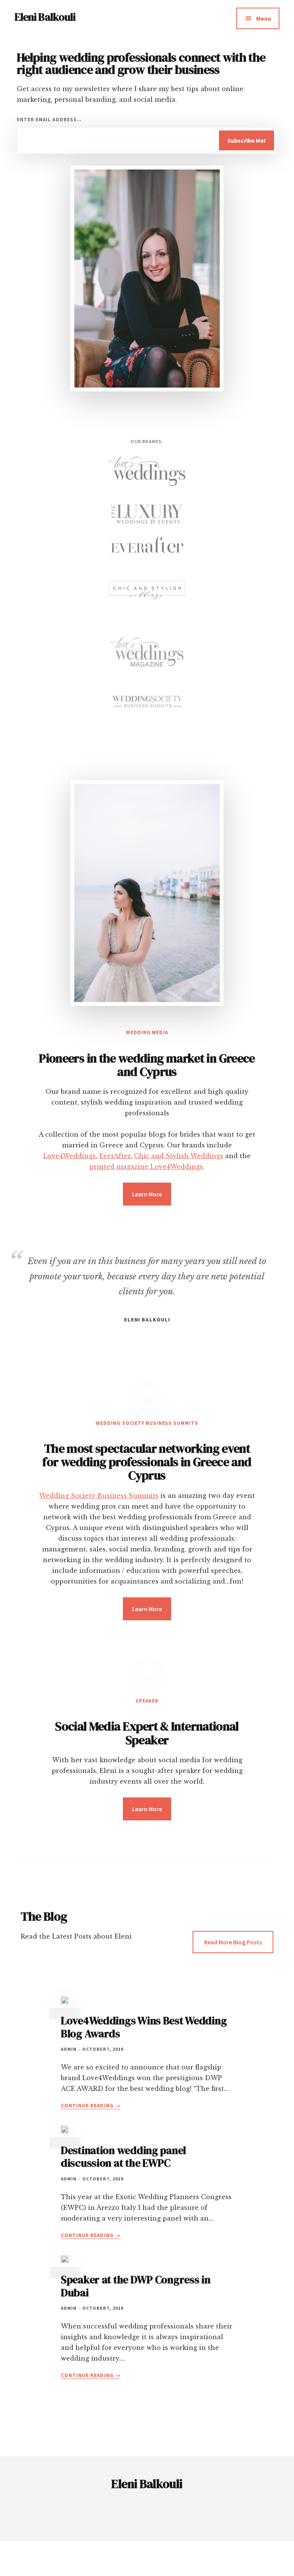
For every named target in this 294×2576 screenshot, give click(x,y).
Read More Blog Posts (233, 1942)
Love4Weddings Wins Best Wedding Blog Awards (144, 2027)
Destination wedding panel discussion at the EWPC (123, 2157)
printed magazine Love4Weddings (146, 1167)
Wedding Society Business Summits (99, 1496)
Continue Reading (91, 2106)
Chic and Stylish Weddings (179, 1156)
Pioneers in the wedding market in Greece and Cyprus (147, 1065)
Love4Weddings (69, 1156)
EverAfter (115, 1156)
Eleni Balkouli (45, 17)
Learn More (147, 1194)
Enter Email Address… (49, 120)
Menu (264, 18)
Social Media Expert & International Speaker (147, 1733)
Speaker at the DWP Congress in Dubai (136, 2286)
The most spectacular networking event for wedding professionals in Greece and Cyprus (147, 1462)
